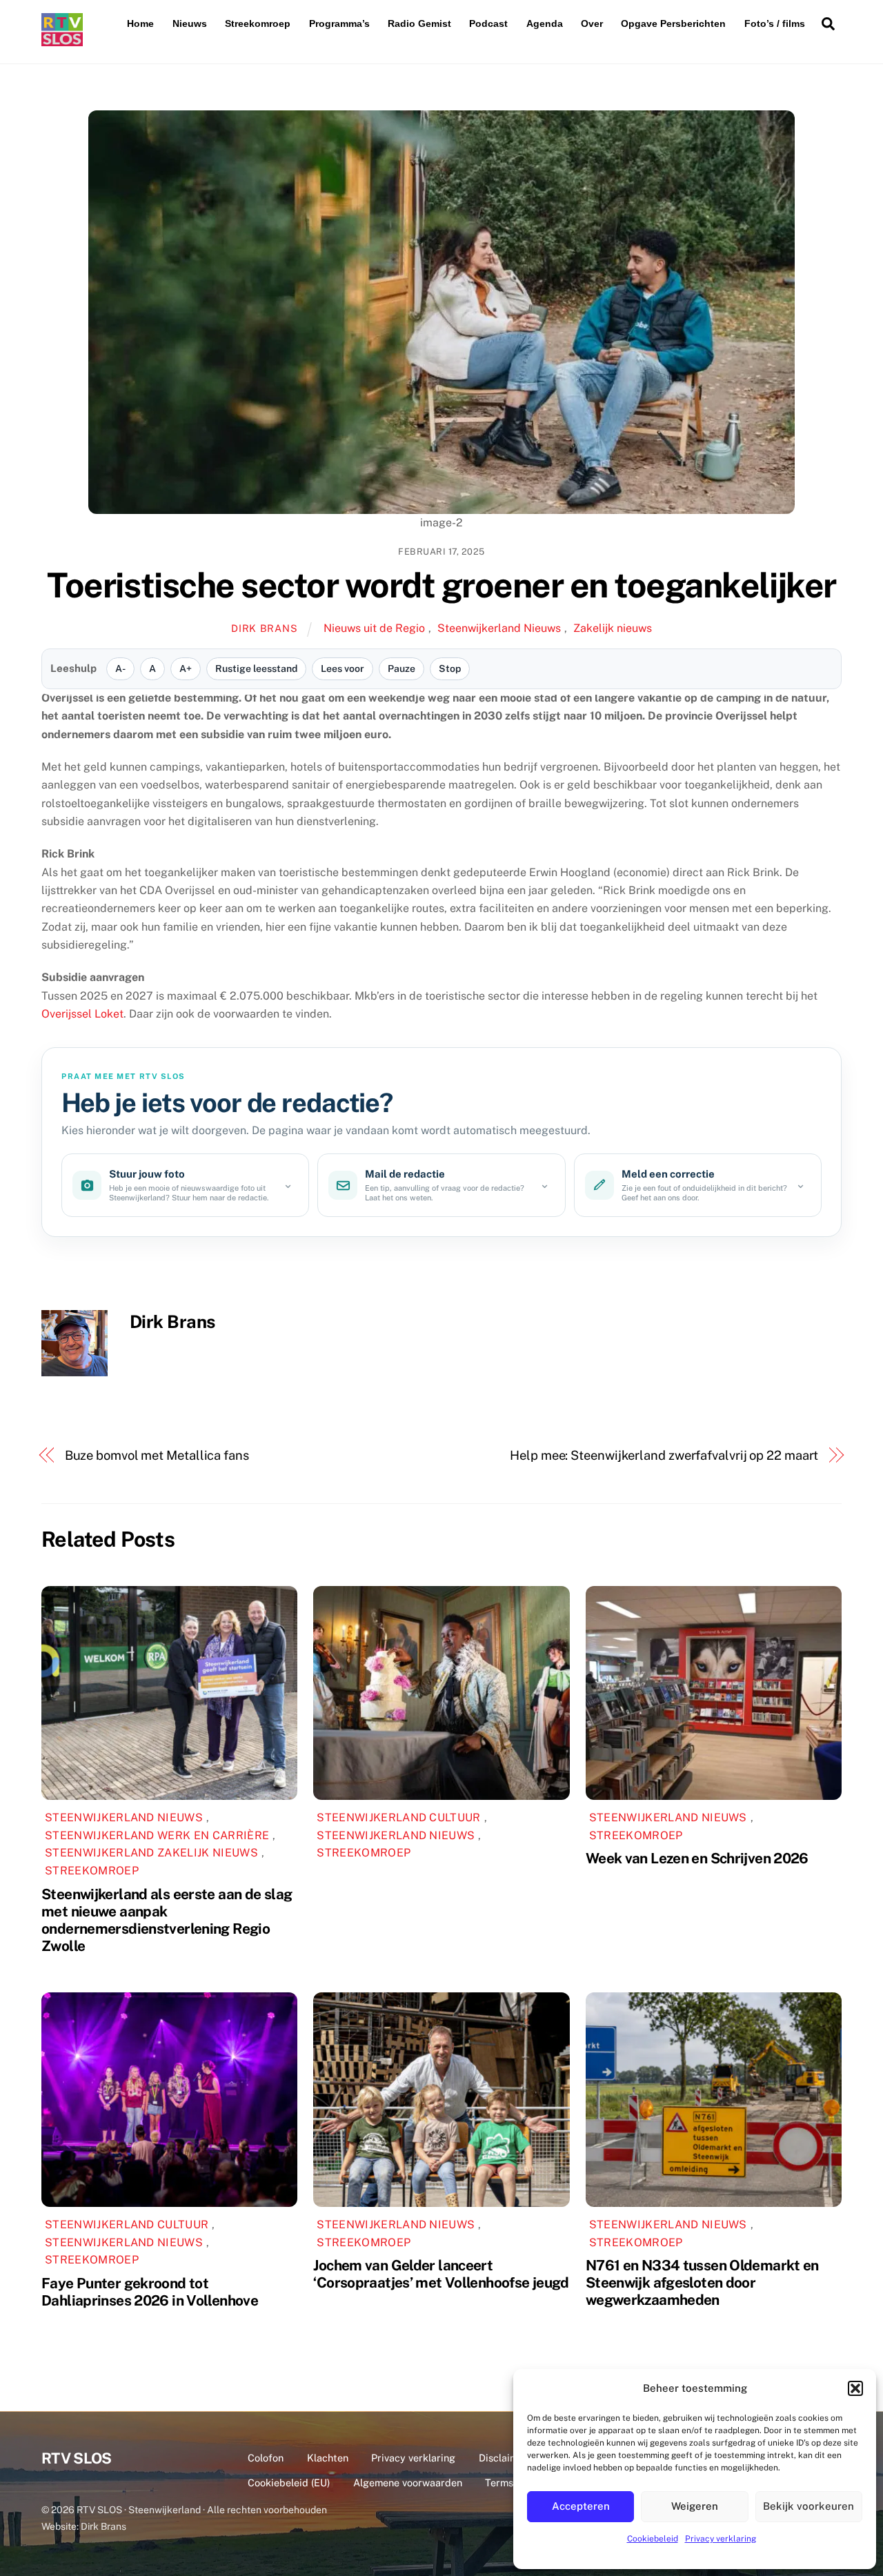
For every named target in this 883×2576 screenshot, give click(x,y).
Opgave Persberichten (673, 23)
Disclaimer (503, 2458)
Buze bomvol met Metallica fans (157, 1455)
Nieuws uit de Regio (374, 628)
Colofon (266, 2458)
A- (120, 668)
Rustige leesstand (256, 668)
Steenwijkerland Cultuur (398, 1817)
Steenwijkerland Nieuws (499, 628)
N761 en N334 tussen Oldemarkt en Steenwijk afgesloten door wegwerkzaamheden (702, 2282)
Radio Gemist (419, 23)
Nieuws (190, 23)
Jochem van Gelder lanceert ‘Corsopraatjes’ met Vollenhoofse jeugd (441, 2274)
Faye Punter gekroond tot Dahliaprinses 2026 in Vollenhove (150, 2292)
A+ (186, 668)
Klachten (328, 2458)
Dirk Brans (264, 628)
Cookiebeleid (653, 2539)
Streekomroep (258, 23)
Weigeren (695, 2506)
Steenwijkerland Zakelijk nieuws (151, 1853)
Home (140, 23)
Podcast (488, 23)
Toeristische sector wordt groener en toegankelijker (441, 585)
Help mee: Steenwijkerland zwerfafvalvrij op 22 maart (664, 1455)
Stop (450, 668)
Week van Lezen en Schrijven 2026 (697, 1858)
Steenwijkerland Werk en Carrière (157, 1835)
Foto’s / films (775, 23)
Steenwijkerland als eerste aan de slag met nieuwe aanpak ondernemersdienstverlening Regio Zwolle (167, 1920)
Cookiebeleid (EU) (289, 2483)
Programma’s (339, 23)
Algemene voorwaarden (408, 2483)
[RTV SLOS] (62, 40)
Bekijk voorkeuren (808, 2506)
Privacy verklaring (721, 2539)
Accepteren (581, 2506)
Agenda (545, 23)
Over (592, 23)
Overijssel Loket (82, 1014)
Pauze (401, 668)
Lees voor (343, 668)
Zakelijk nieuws (613, 628)
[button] (855, 2388)
